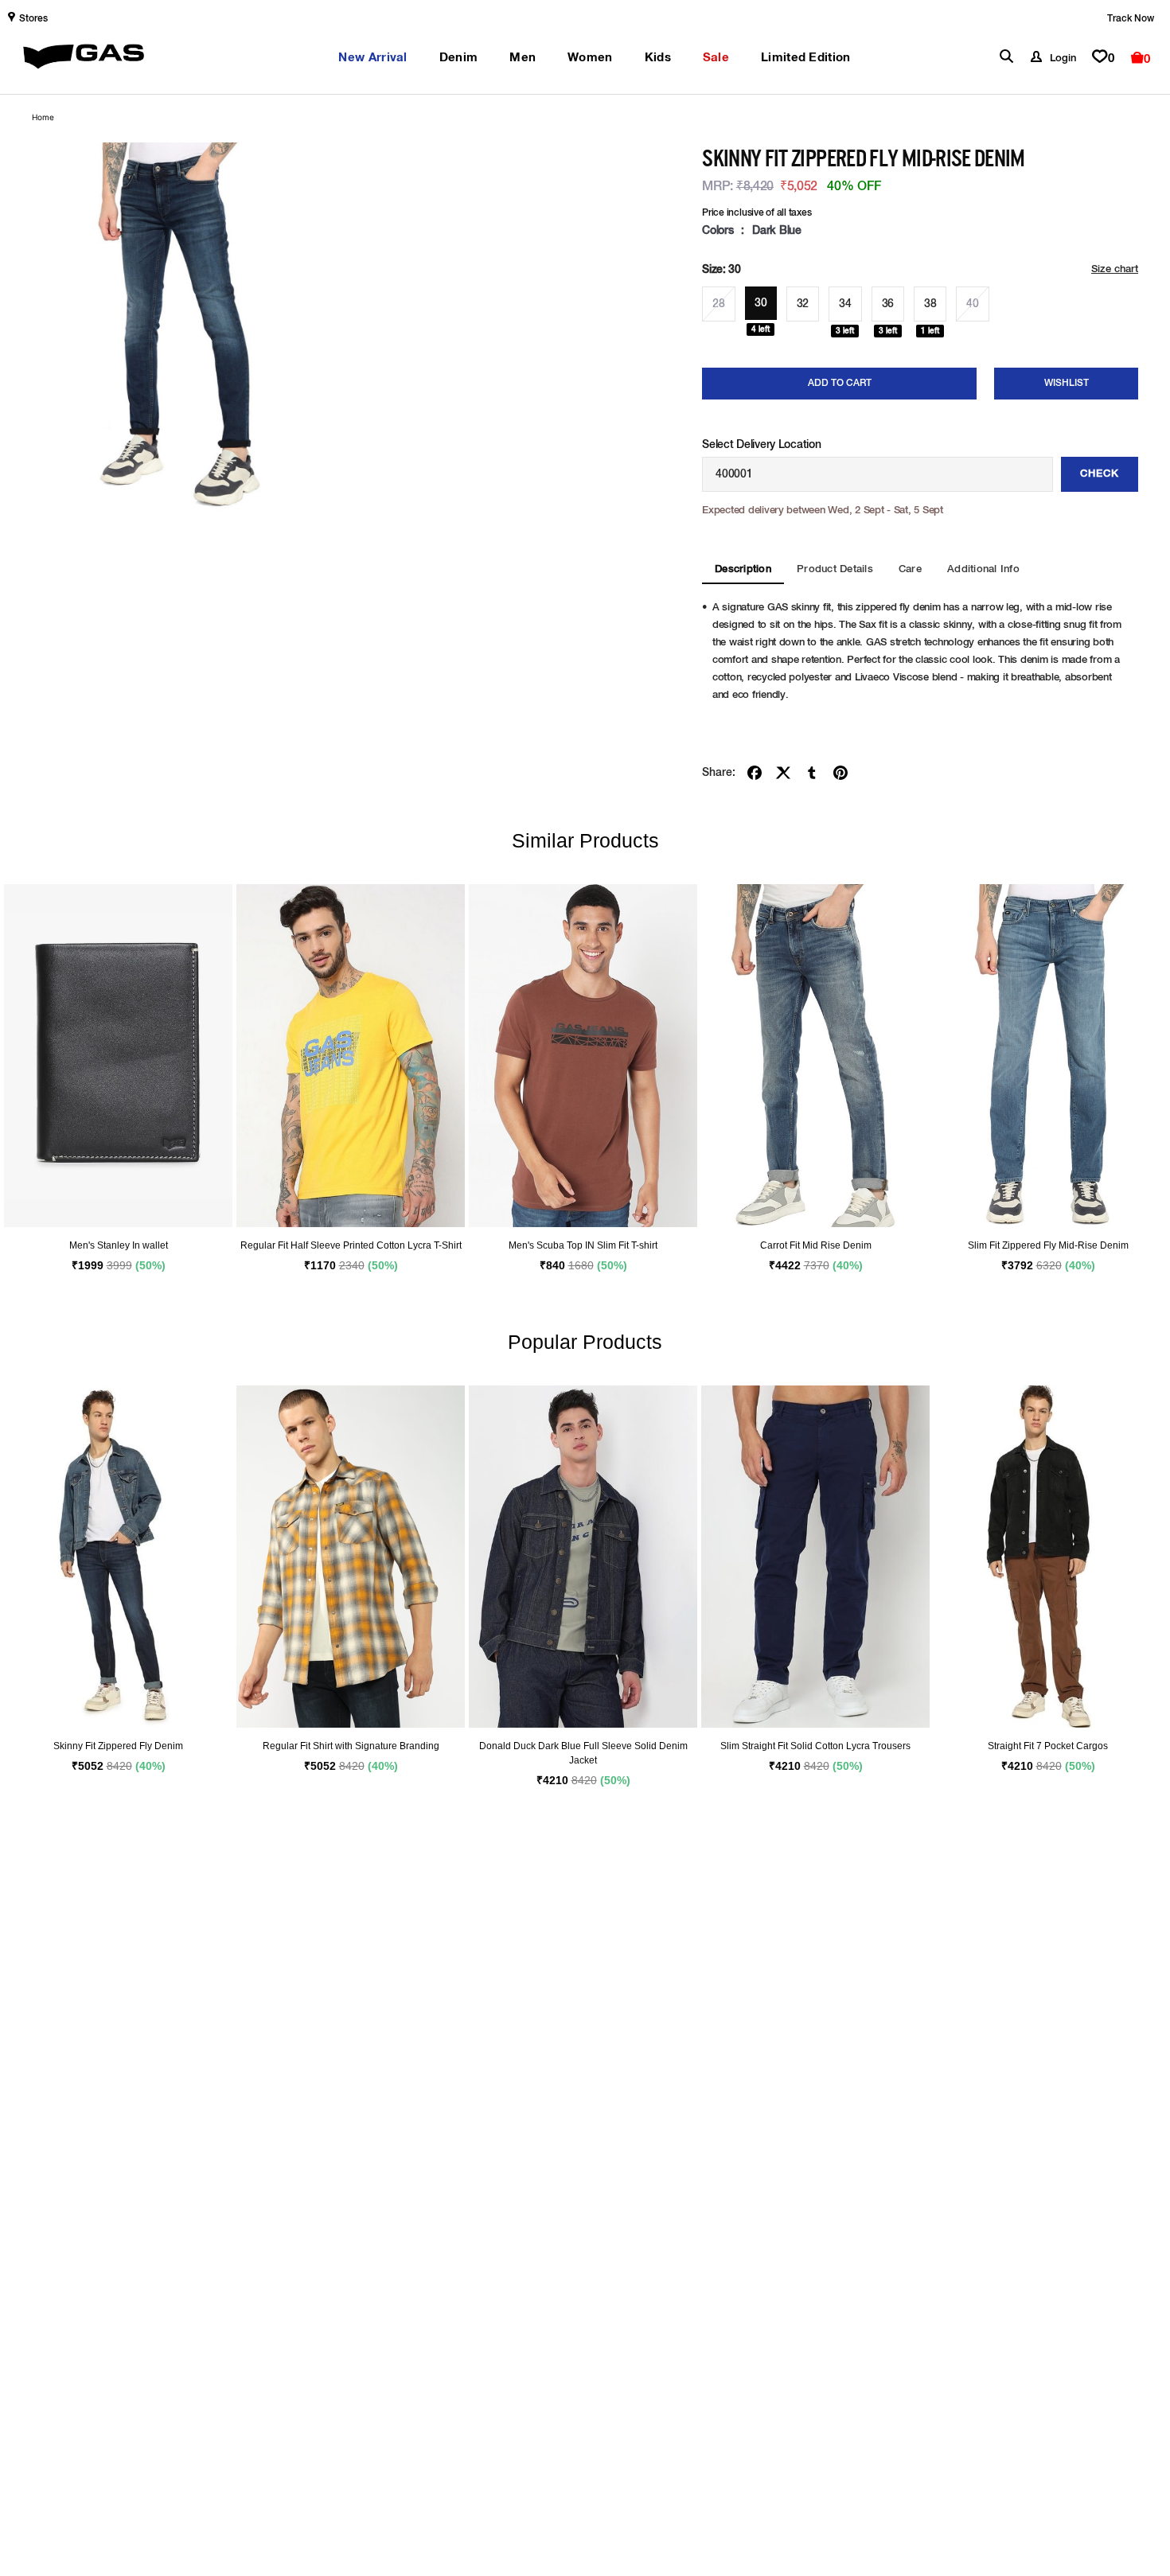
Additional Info (983, 569)
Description (743, 569)
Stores (33, 19)
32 (803, 304)
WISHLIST (1067, 384)
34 (845, 304)
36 (888, 304)
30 (760, 303)
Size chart (1115, 269)
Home (43, 117)
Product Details (835, 569)
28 (718, 304)
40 (972, 304)
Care (910, 569)
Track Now (1131, 19)
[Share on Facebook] (755, 773)
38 (930, 304)
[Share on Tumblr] (812, 773)
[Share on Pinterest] (840, 773)
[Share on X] (783, 773)
